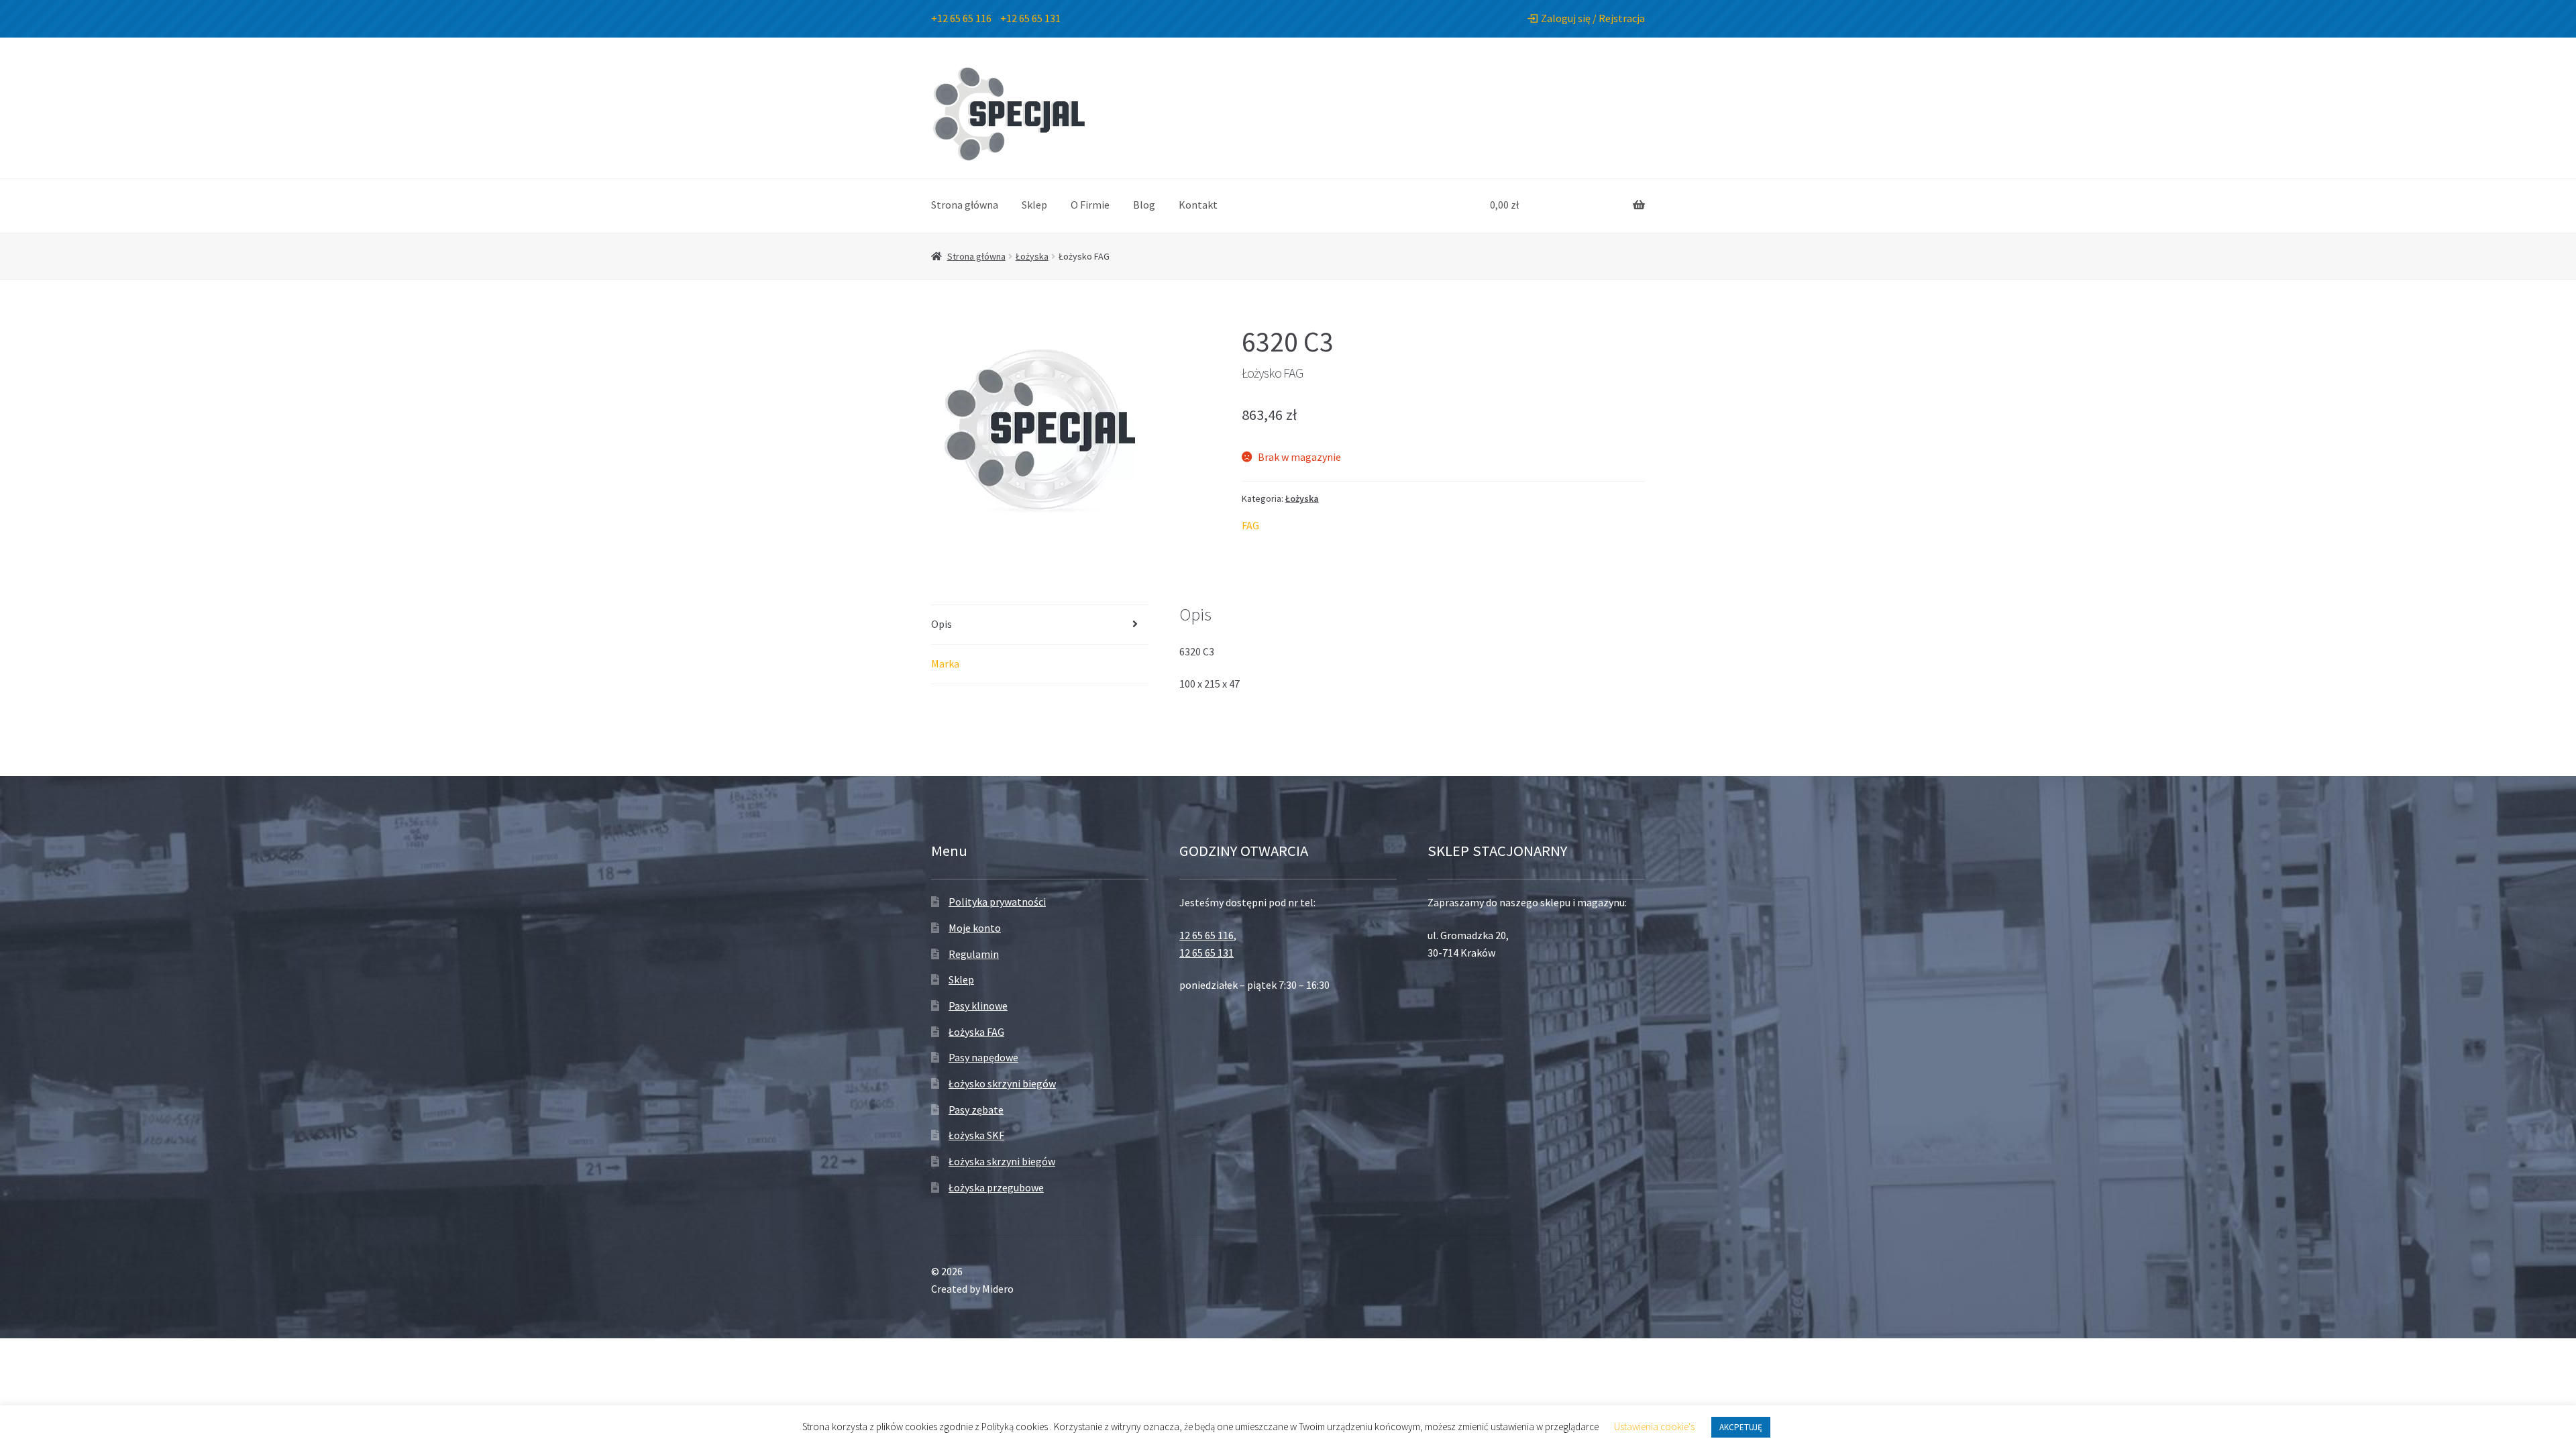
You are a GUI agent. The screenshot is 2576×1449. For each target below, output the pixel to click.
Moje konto (975, 928)
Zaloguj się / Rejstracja (1593, 18)
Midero (998, 1289)
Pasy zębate (976, 1110)
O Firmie (1090, 205)
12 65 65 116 (1206, 935)
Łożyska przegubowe (996, 1187)
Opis (942, 624)
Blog (1144, 205)
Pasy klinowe (978, 1006)
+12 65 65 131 (1030, 18)
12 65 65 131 (1206, 953)
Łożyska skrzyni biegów (1002, 1161)
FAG (1250, 525)
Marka (945, 663)
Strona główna (965, 205)
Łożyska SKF (976, 1135)
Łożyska (1032, 256)
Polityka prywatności (997, 902)
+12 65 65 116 (961, 18)
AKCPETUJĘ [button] (1741, 1427)
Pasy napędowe (983, 1057)
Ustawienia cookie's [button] (1654, 1427)
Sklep (1034, 205)
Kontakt (1198, 205)
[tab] (1040, 625)
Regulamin (974, 954)
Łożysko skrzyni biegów (1002, 1083)
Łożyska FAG (976, 1032)
